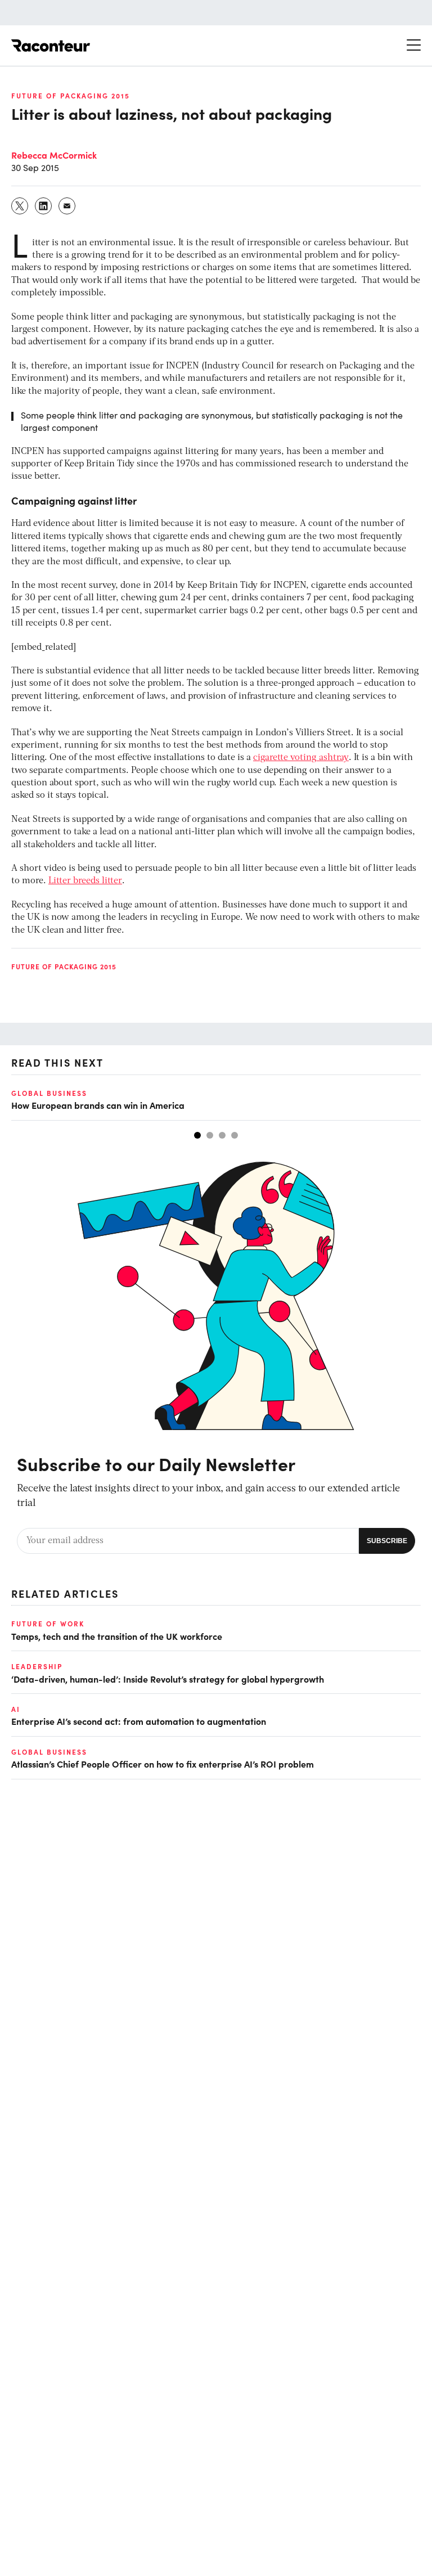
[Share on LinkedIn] (44, 206)
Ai (16, 1709)
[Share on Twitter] (20, 206)
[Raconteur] (51, 46)
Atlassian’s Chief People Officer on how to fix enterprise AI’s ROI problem (163, 1764)
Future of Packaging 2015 (71, 96)
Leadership (37, 1666)
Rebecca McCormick (54, 155)
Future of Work (48, 1624)
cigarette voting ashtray (301, 758)
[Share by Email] (67, 206)
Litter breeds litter (85, 881)
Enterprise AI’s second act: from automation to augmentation (139, 1721)
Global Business (49, 1093)
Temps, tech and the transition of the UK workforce (117, 1636)
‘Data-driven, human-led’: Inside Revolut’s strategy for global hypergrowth (168, 1679)
